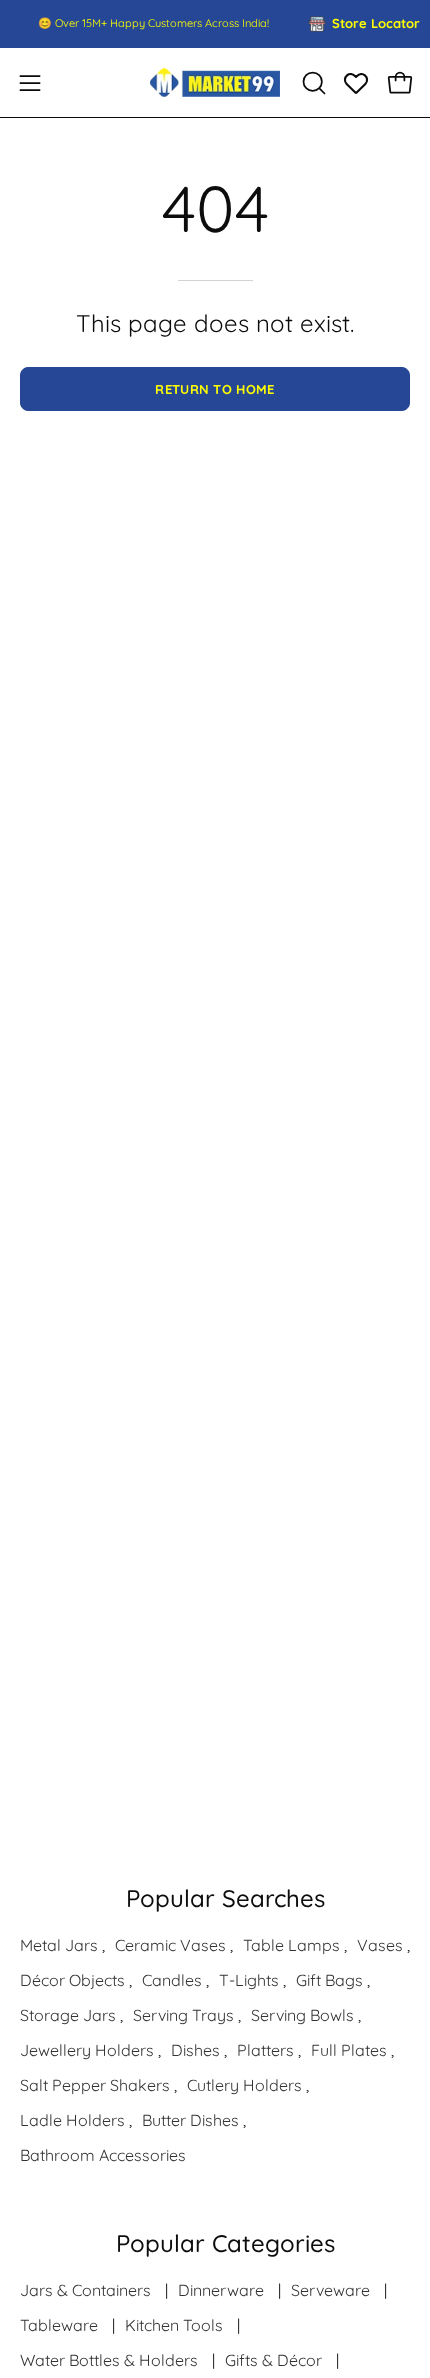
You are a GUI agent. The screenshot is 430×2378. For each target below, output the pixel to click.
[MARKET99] (215, 82)
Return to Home (215, 389)
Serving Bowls (302, 2015)
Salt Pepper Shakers (95, 2085)
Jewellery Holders (87, 2050)
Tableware (59, 2325)
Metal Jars (59, 1945)
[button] (312, 83)
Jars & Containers (85, 2290)
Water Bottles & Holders (109, 2360)
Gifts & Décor (273, 2360)
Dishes (195, 2050)
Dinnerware (221, 2290)
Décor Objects (72, 1980)
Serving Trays (183, 2015)
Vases (380, 1945)
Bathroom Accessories (103, 2155)
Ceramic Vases (170, 1945)
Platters (265, 2050)
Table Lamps (291, 1945)
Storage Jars (68, 2015)
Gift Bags (329, 1980)
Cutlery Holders (244, 2085)
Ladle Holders (72, 2120)
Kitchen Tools (174, 2325)
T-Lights (249, 1980)
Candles (172, 1980)
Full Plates (349, 2050)
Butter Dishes (190, 2120)
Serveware (330, 2290)
